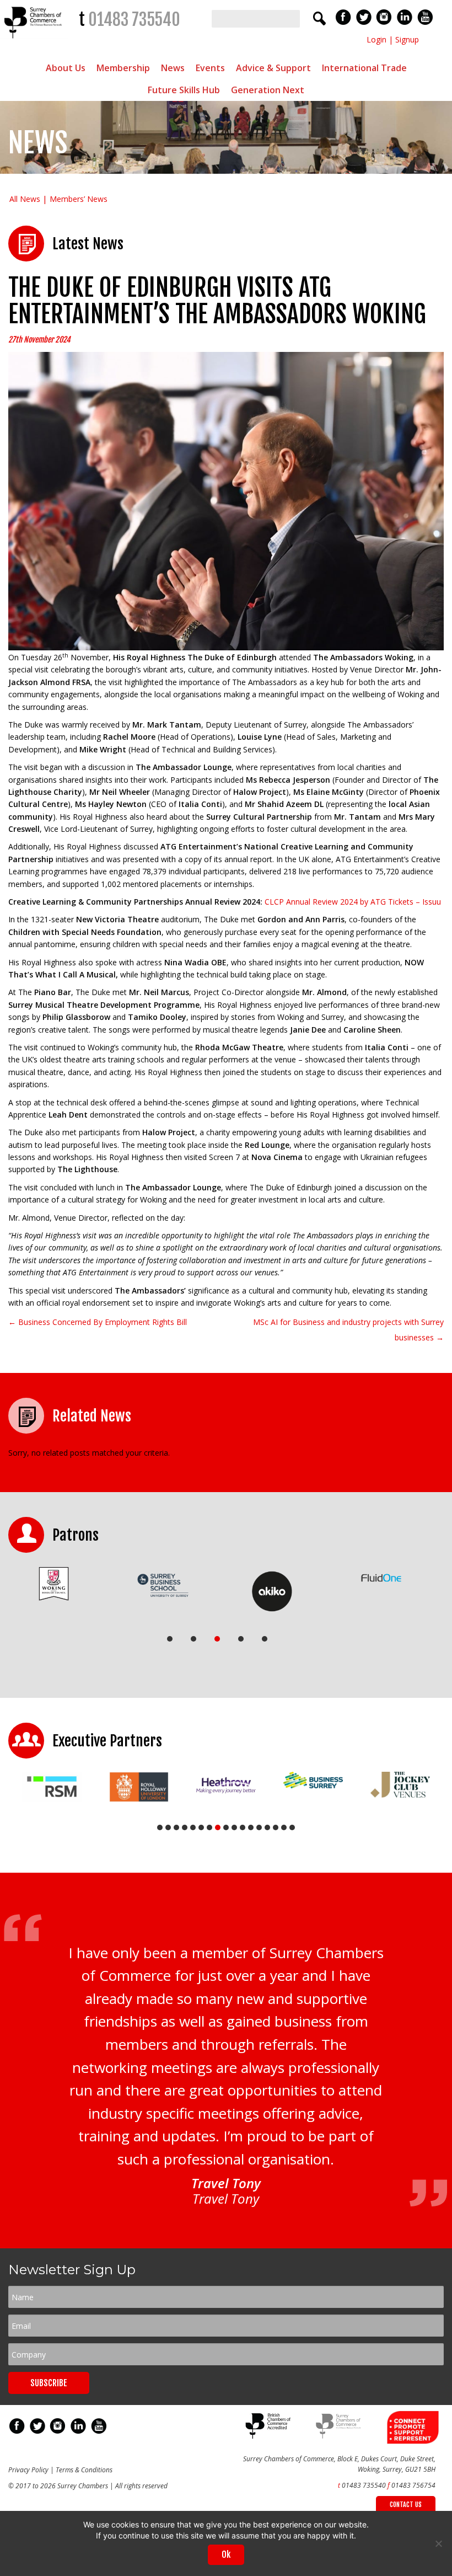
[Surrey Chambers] (34, 41)
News (173, 68)
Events (210, 68)
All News (25, 199)
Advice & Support (273, 68)
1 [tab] (170, 1639)
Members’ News (79, 199)
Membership (123, 68)
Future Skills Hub (184, 90)
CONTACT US (406, 2505)
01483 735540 (134, 20)
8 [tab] (218, 1827)
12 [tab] (251, 1827)
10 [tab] (234, 1827)
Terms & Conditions (84, 2470)
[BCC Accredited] (269, 2436)
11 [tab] (243, 1827)
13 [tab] (259, 1827)
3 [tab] (217, 1639)
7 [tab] (209, 1827)
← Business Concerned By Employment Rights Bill (98, 1322)
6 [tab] (201, 1827)
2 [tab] (193, 1639)
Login (376, 39)
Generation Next (268, 90)
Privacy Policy (28, 2470)
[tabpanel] (54, 1584)
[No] (438, 2543)
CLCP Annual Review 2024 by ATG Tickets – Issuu (353, 902)
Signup (407, 39)
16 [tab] (284, 1827)
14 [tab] (267, 1827)
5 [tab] (265, 1639)
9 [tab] (226, 1827)
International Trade (364, 68)
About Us (66, 68)
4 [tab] (241, 1639)
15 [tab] (276, 1827)
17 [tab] (292, 1827)
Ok (226, 2554)
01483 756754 (413, 2485)
